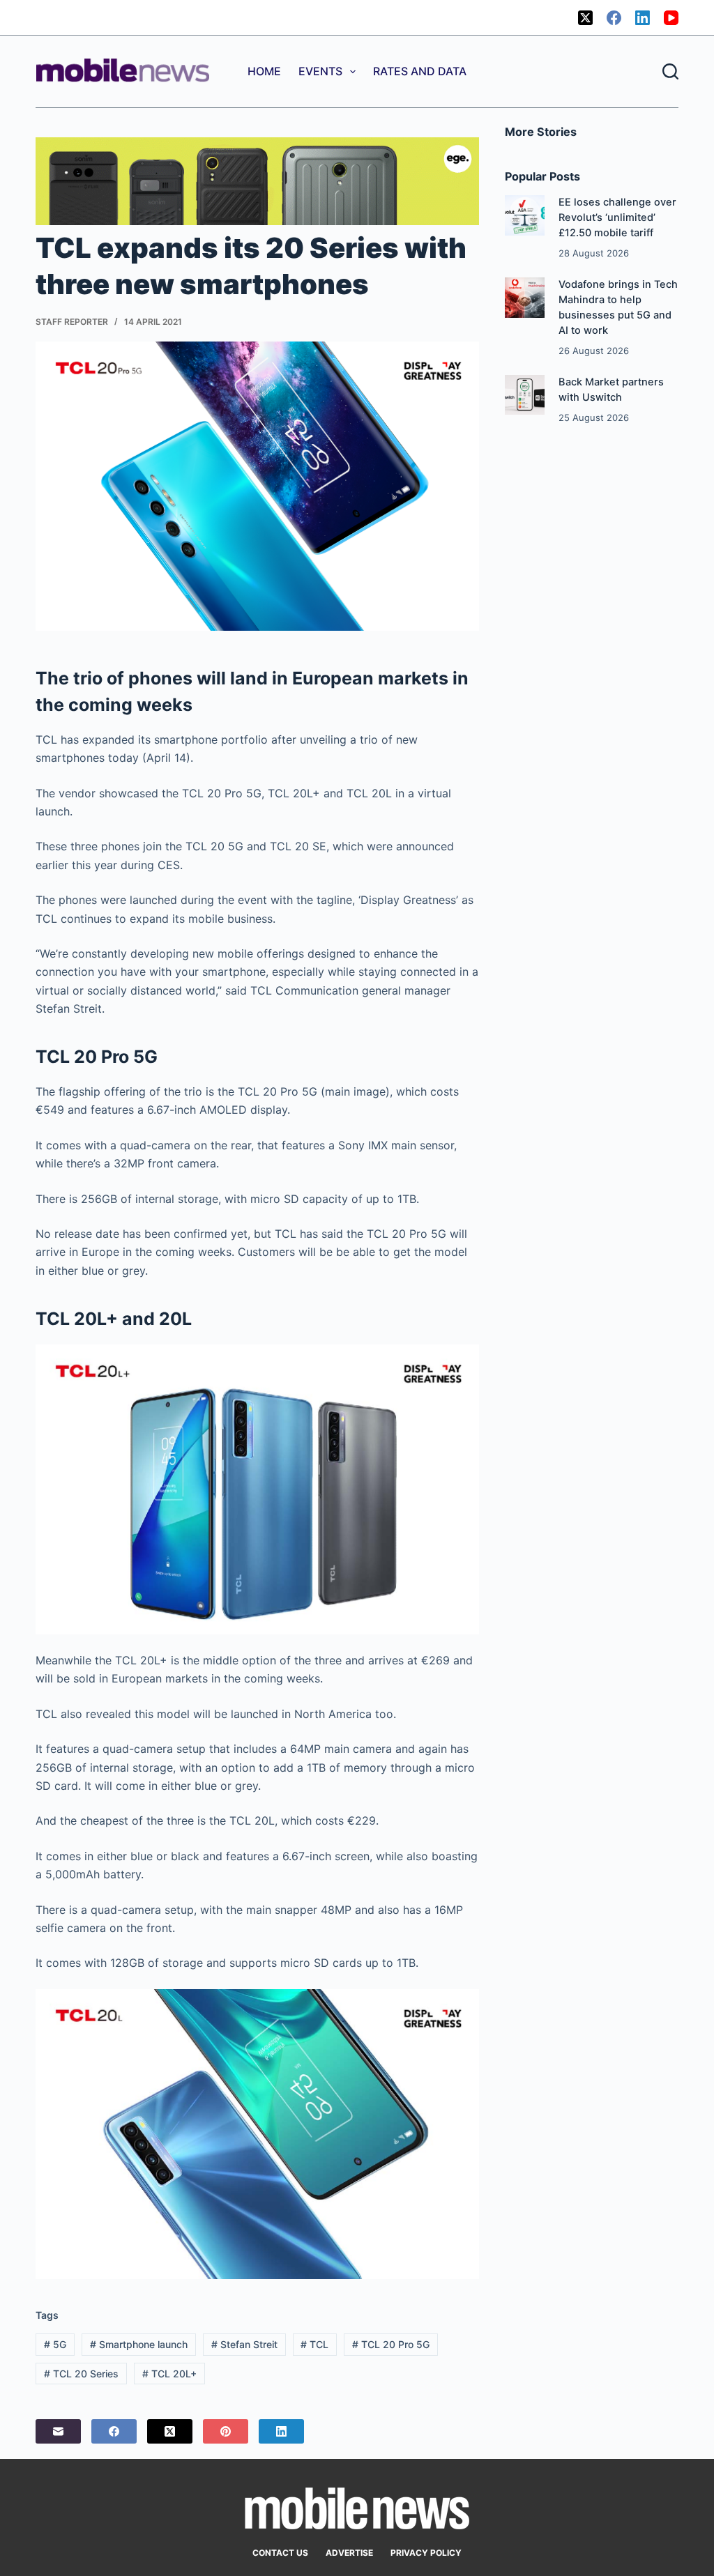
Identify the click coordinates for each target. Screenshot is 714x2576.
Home (264, 71)
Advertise (349, 2553)
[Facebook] (614, 18)
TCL (314, 2344)
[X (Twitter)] (585, 18)
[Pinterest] (226, 2431)
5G (55, 2344)
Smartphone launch (139, 2344)
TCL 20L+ (169, 2374)
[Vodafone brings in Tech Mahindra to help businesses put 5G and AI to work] (525, 297)
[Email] (58, 2431)
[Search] (670, 71)
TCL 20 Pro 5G (391, 2344)
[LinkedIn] (643, 18)
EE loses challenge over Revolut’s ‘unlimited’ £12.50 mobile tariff (617, 217)
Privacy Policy (426, 2553)
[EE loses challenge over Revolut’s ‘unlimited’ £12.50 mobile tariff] (525, 215)
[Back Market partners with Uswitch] (525, 395)
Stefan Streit (244, 2344)
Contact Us (280, 2553)
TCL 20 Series (81, 2374)
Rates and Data (420, 71)
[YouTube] (671, 18)
